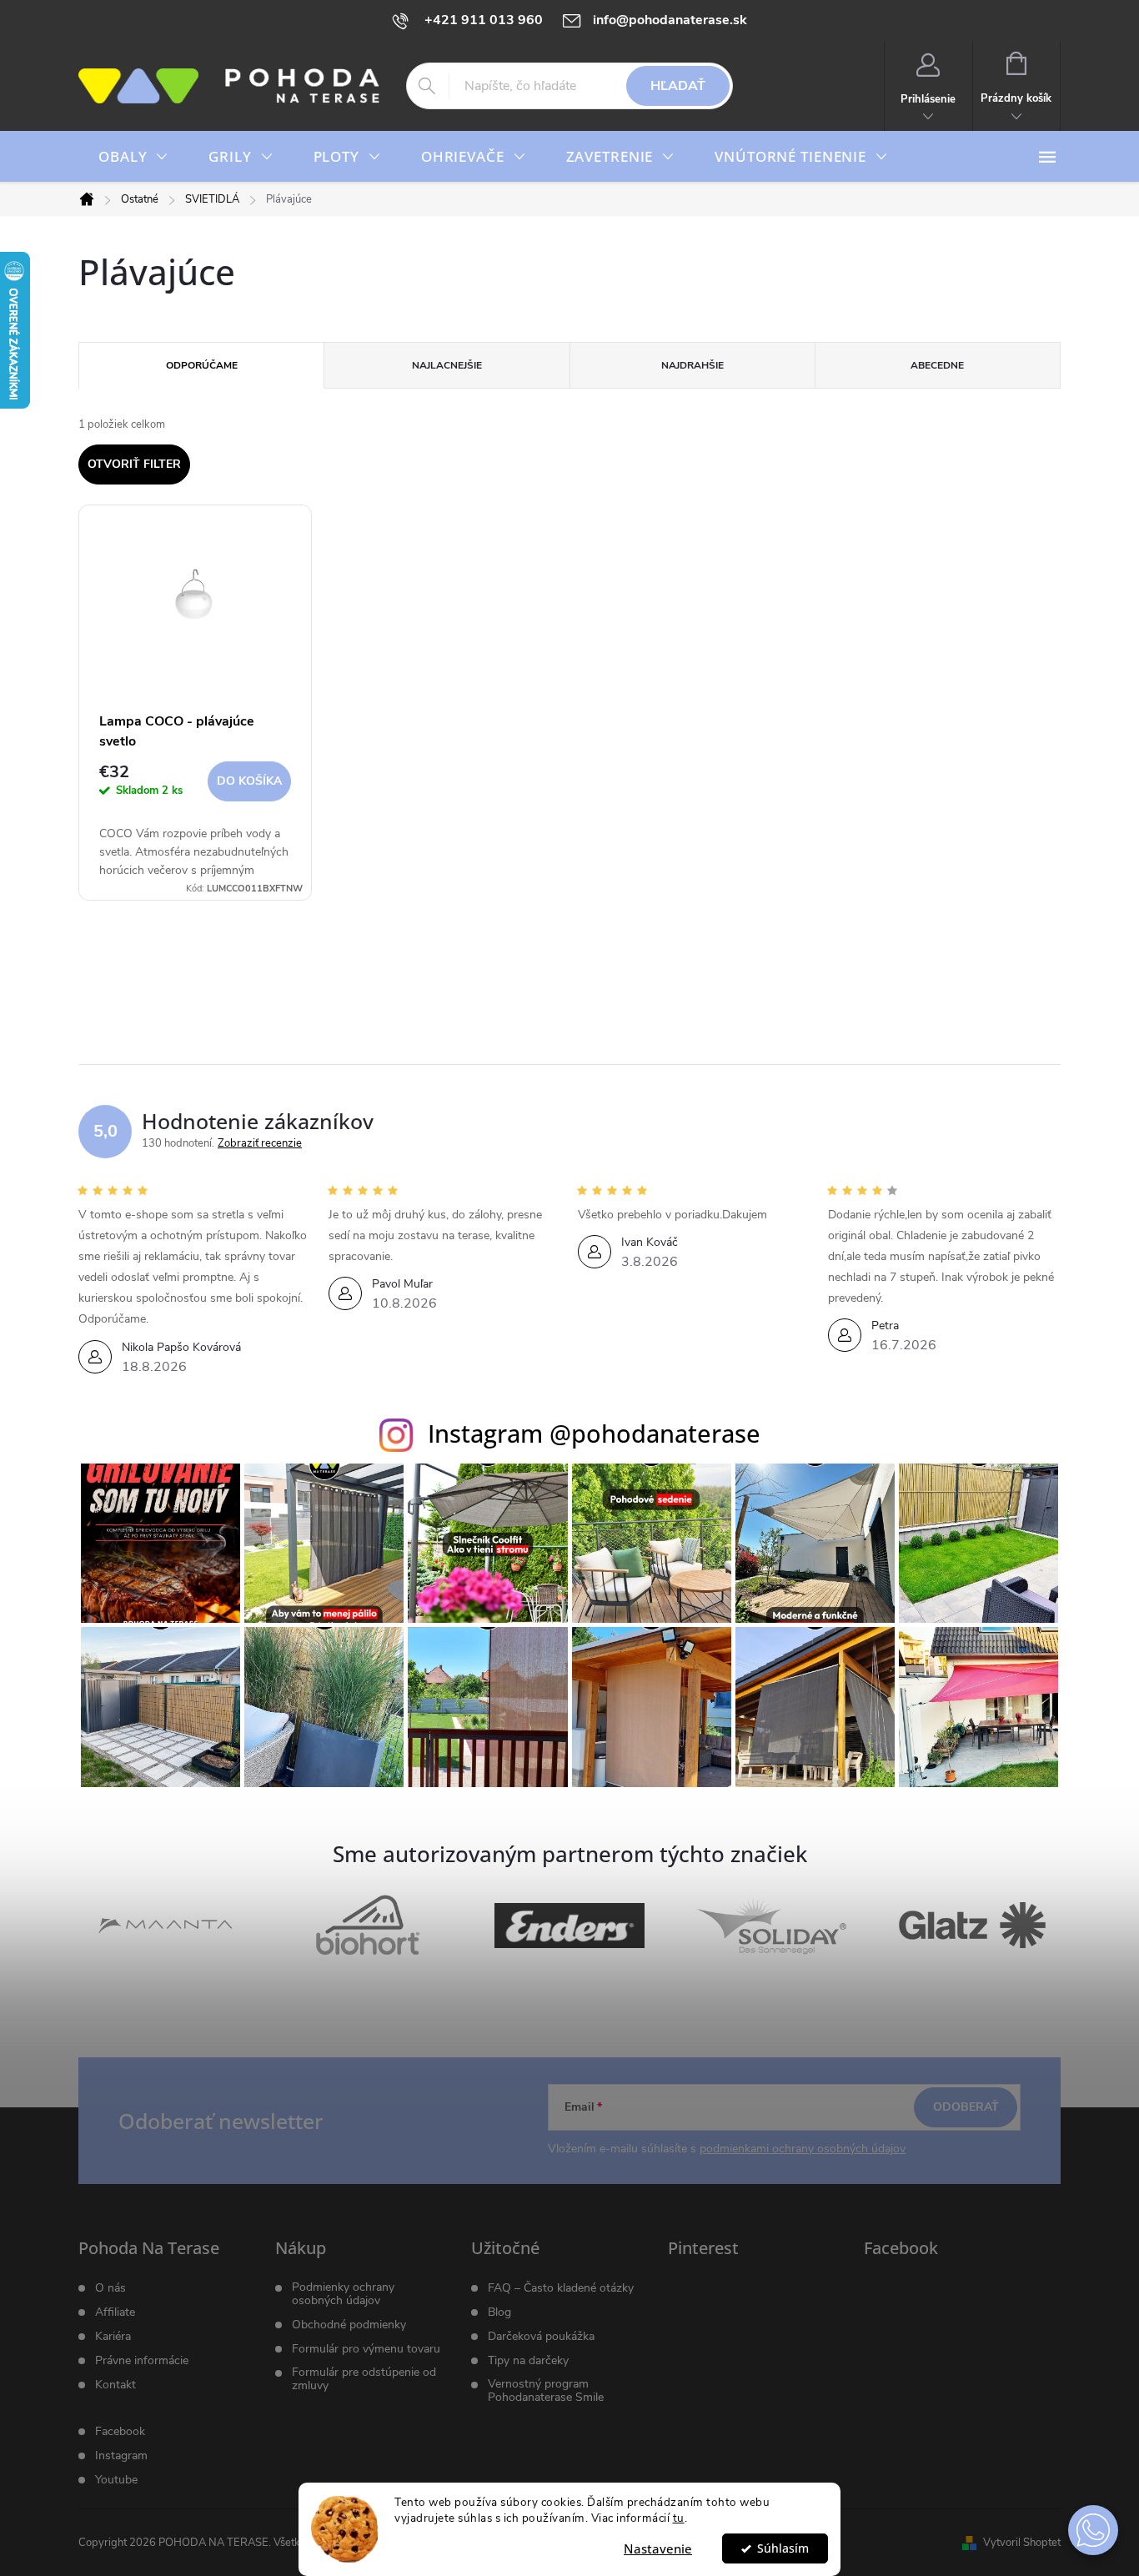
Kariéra (113, 2337)
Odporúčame (202, 365)
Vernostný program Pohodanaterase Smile (546, 2391)
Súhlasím (783, 2548)
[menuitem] (133, 157)
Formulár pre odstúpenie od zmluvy (364, 2379)
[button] (1093, 2530)
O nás (110, 2288)
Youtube (116, 2480)
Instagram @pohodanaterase (594, 1433)
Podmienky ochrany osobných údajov (343, 2294)
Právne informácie (142, 2361)
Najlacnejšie (447, 365)
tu (679, 2518)
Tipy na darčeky (528, 2361)
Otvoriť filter (134, 464)
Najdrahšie (692, 365)
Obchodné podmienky (349, 2325)
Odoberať (966, 2107)
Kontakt (115, 2385)
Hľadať (678, 86)
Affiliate (115, 2312)
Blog (499, 2312)
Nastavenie (658, 2548)
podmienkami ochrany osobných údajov (803, 2149)
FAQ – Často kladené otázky (561, 2288)
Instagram (121, 2456)
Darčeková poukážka (541, 2337)
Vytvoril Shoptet (1022, 2543)
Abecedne (937, 365)
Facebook (120, 2432)
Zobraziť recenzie (260, 1143)
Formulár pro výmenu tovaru (366, 2349)
